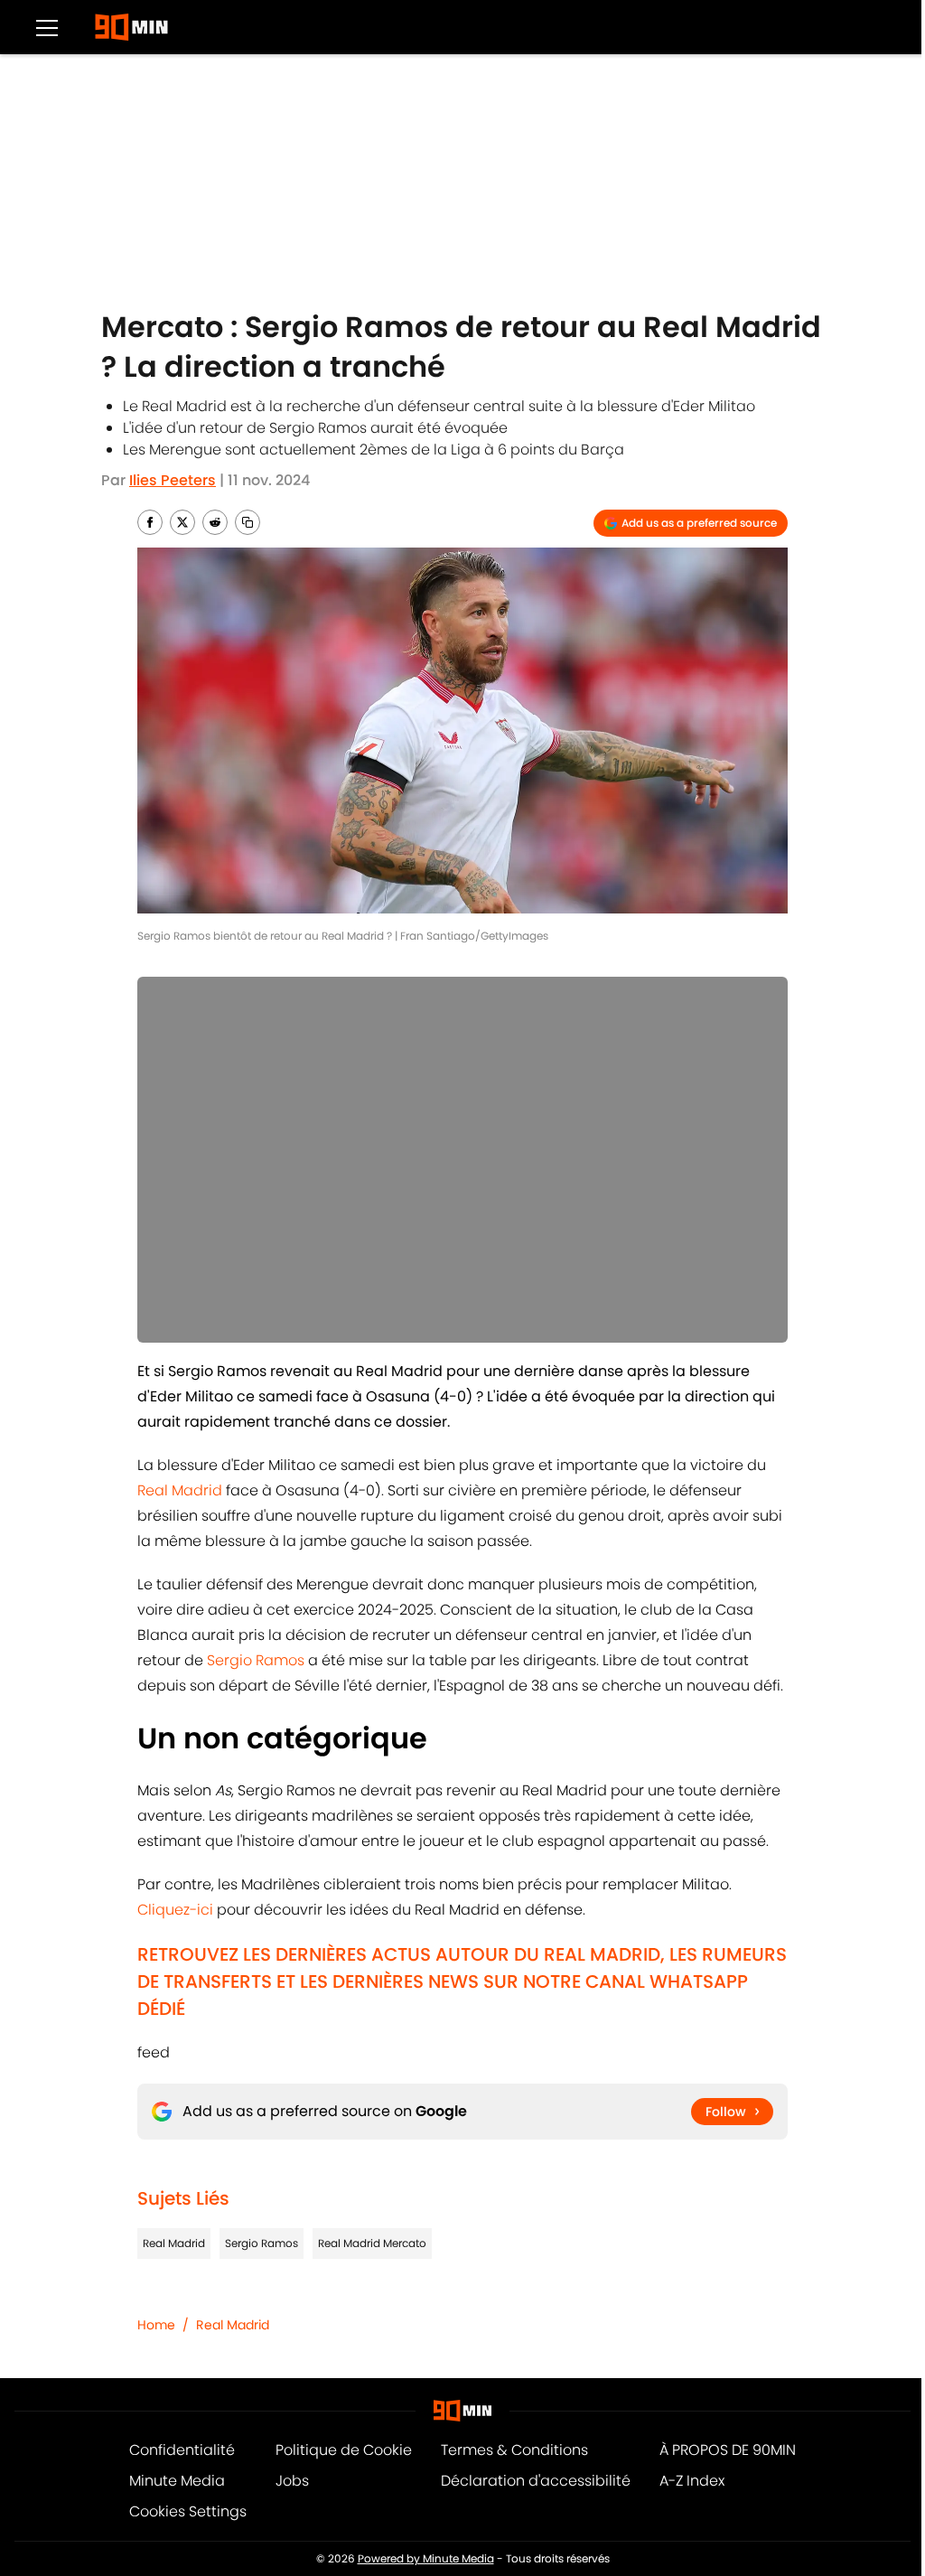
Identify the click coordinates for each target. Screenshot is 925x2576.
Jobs (292, 2481)
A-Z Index (692, 2481)
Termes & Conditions (514, 2450)
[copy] (248, 522)
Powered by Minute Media (426, 2558)
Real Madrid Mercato (372, 2243)
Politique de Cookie (344, 2450)
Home (156, 2325)
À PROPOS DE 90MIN (728, 2450)
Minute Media (177, 2481)
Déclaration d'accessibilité (536, 2481)
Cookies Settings (188, 2511)
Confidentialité (182, 2450)
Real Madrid (180, 1490)
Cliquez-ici (175, 1910)
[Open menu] (47, 27)
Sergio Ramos (256, 1660)
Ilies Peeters (173, 480)
